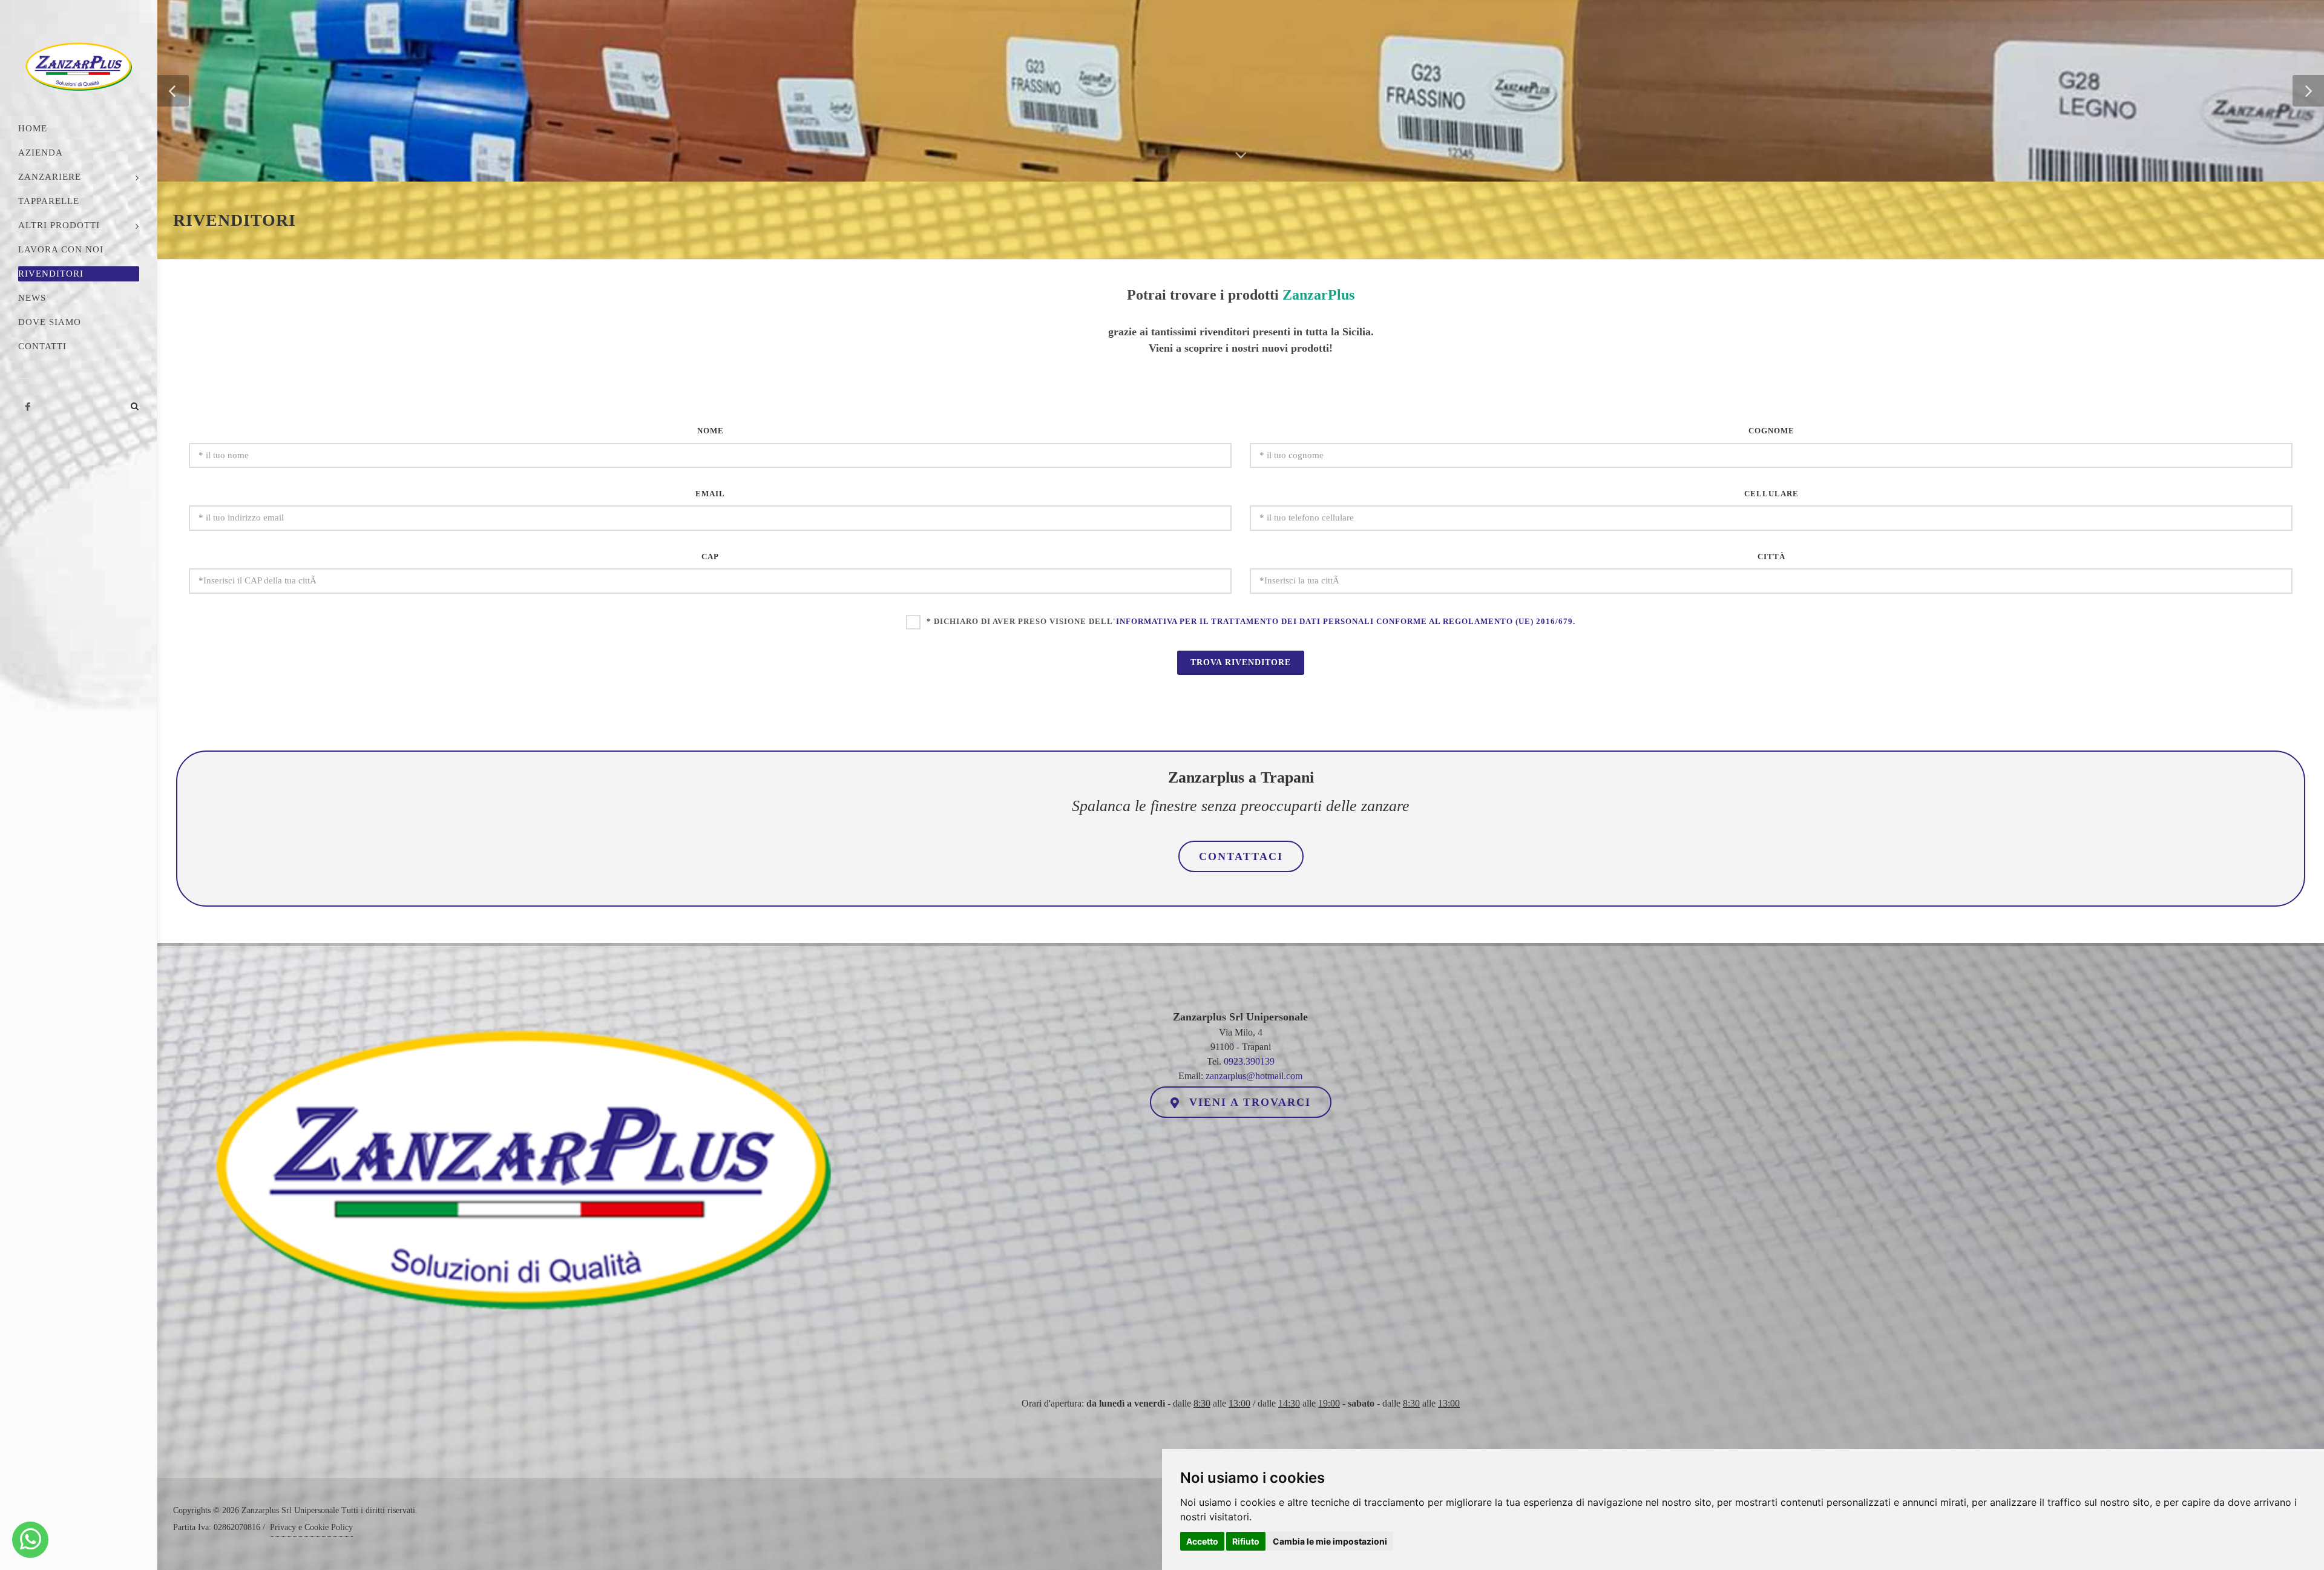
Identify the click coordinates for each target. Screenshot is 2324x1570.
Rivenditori (51, 274)
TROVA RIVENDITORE (1241, 662)
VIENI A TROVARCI (1248, 1102)
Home (33, 128)
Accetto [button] (1202, 1541)
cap (710, 557)
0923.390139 (1249, 1061)
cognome (1771, 431)
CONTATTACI (1241, 856)
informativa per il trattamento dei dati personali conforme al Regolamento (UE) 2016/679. (1346, 621)
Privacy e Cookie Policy (311, 1527)
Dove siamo (50, 322)
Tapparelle (49, 201)
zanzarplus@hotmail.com (1254, 1076)
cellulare (1771, 494)
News (32, 298)
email (710, 494)
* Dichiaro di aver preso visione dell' (1251, 621)
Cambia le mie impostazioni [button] (1330, 1541)
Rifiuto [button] (1246, 1541)
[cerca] (135, 389)
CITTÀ (1771, 557)
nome (711, 431)
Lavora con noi (61, 249)
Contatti (42, 346)
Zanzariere (50, 177)
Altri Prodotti (59, 225)
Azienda (41, 153)
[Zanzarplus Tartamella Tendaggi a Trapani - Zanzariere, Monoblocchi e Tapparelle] (31, 1540)
